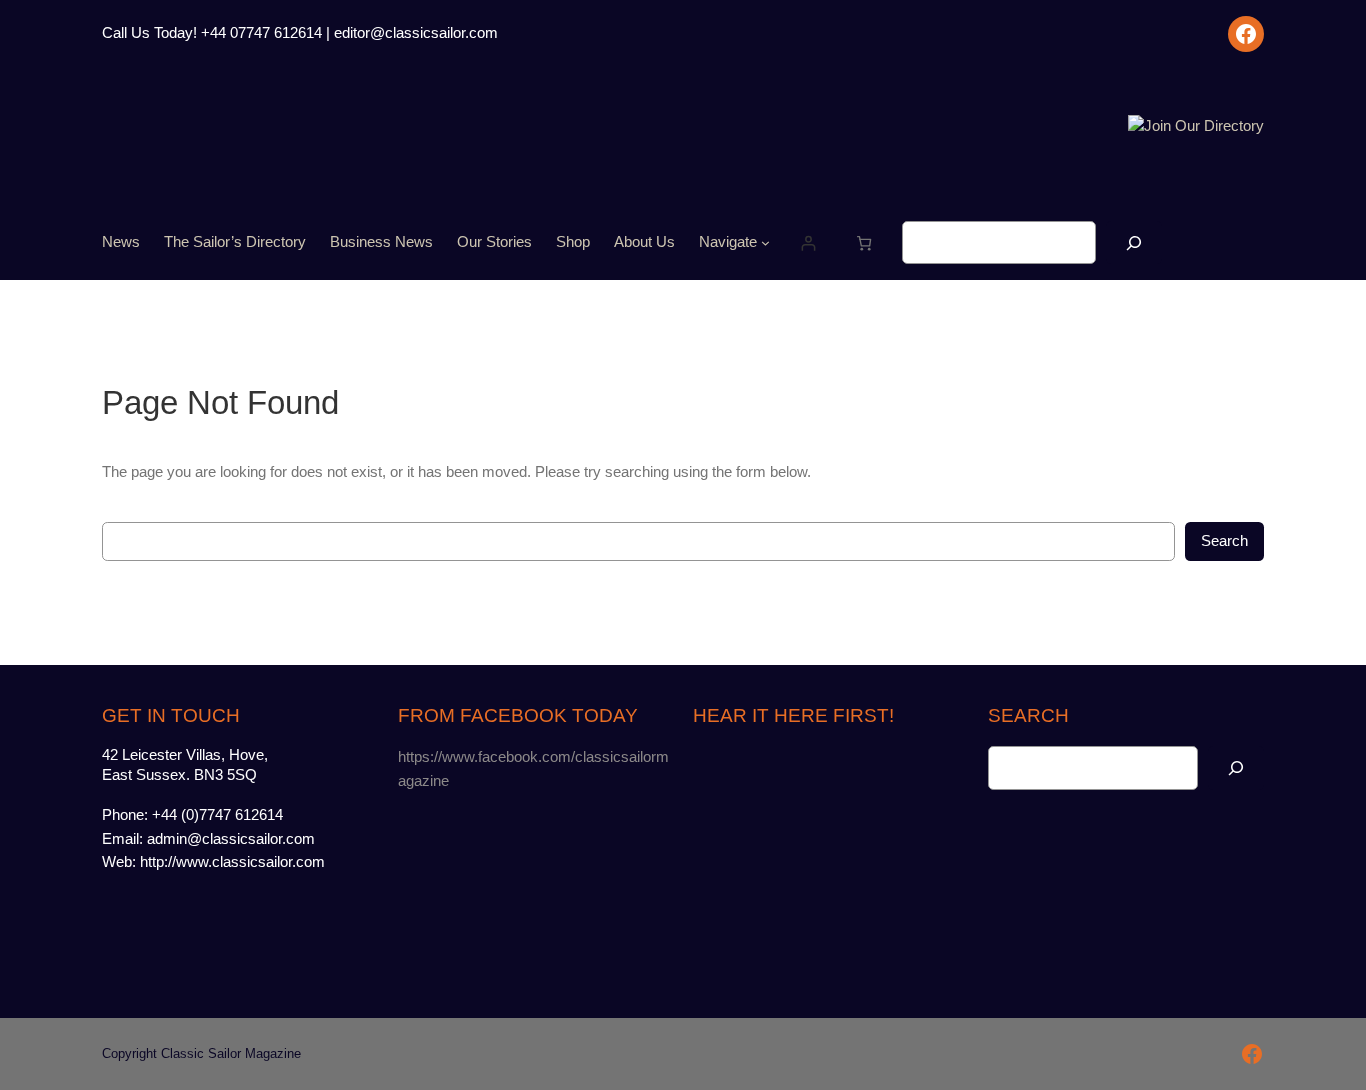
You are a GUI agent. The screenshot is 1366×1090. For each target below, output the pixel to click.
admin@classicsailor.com (231, 839)
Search (1224, 541)
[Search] (1134, 242)
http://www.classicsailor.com (232, 862)
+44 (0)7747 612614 (217, 815)
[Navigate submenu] (765, 242)
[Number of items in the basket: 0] (863, 242)
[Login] (807, 242)
